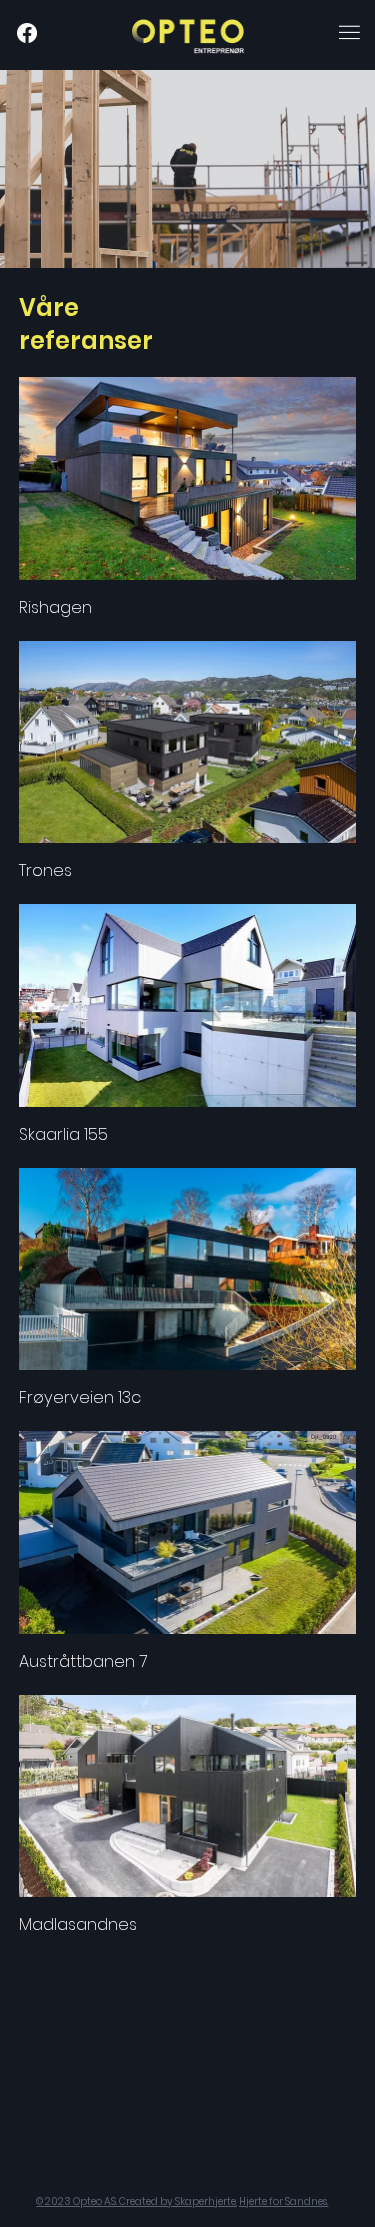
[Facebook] (27, 33)
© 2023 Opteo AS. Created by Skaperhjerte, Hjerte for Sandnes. (182, 2201)
